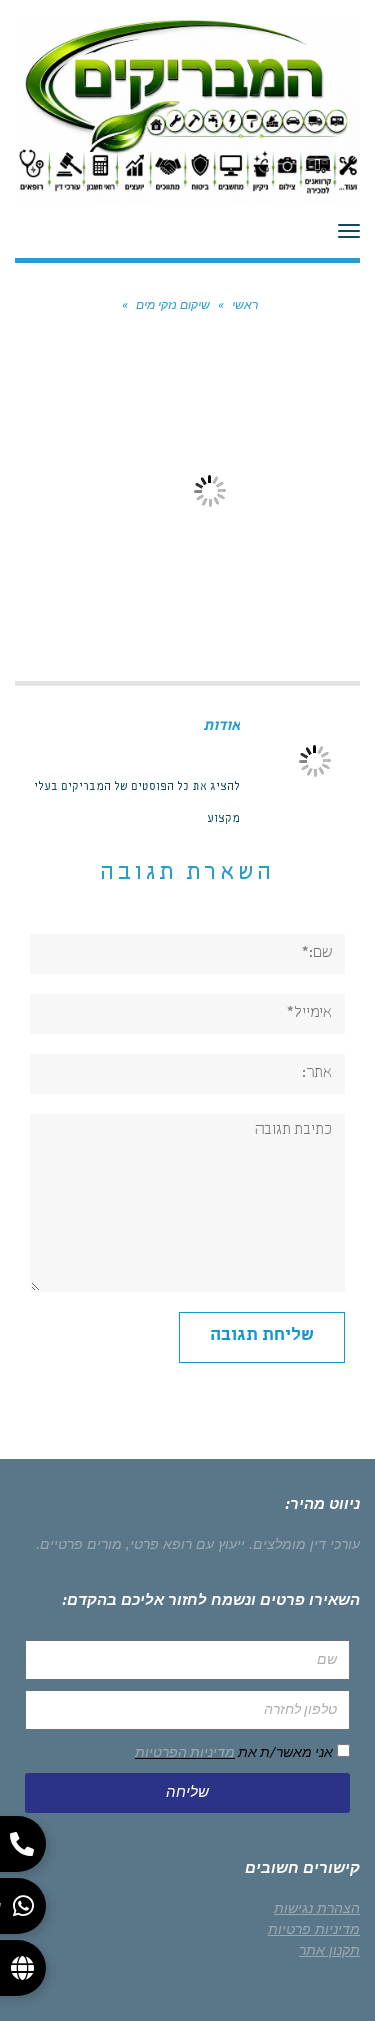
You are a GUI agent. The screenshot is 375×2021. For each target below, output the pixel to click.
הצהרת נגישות (317, 1908)
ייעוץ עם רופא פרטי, (185, 1544)
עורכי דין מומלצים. (304, 1544)
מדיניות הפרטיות (185, 1752)
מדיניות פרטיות (314, 1929)
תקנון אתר (329, 1950)
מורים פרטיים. (79, 1544)
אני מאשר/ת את (234, 1752)
